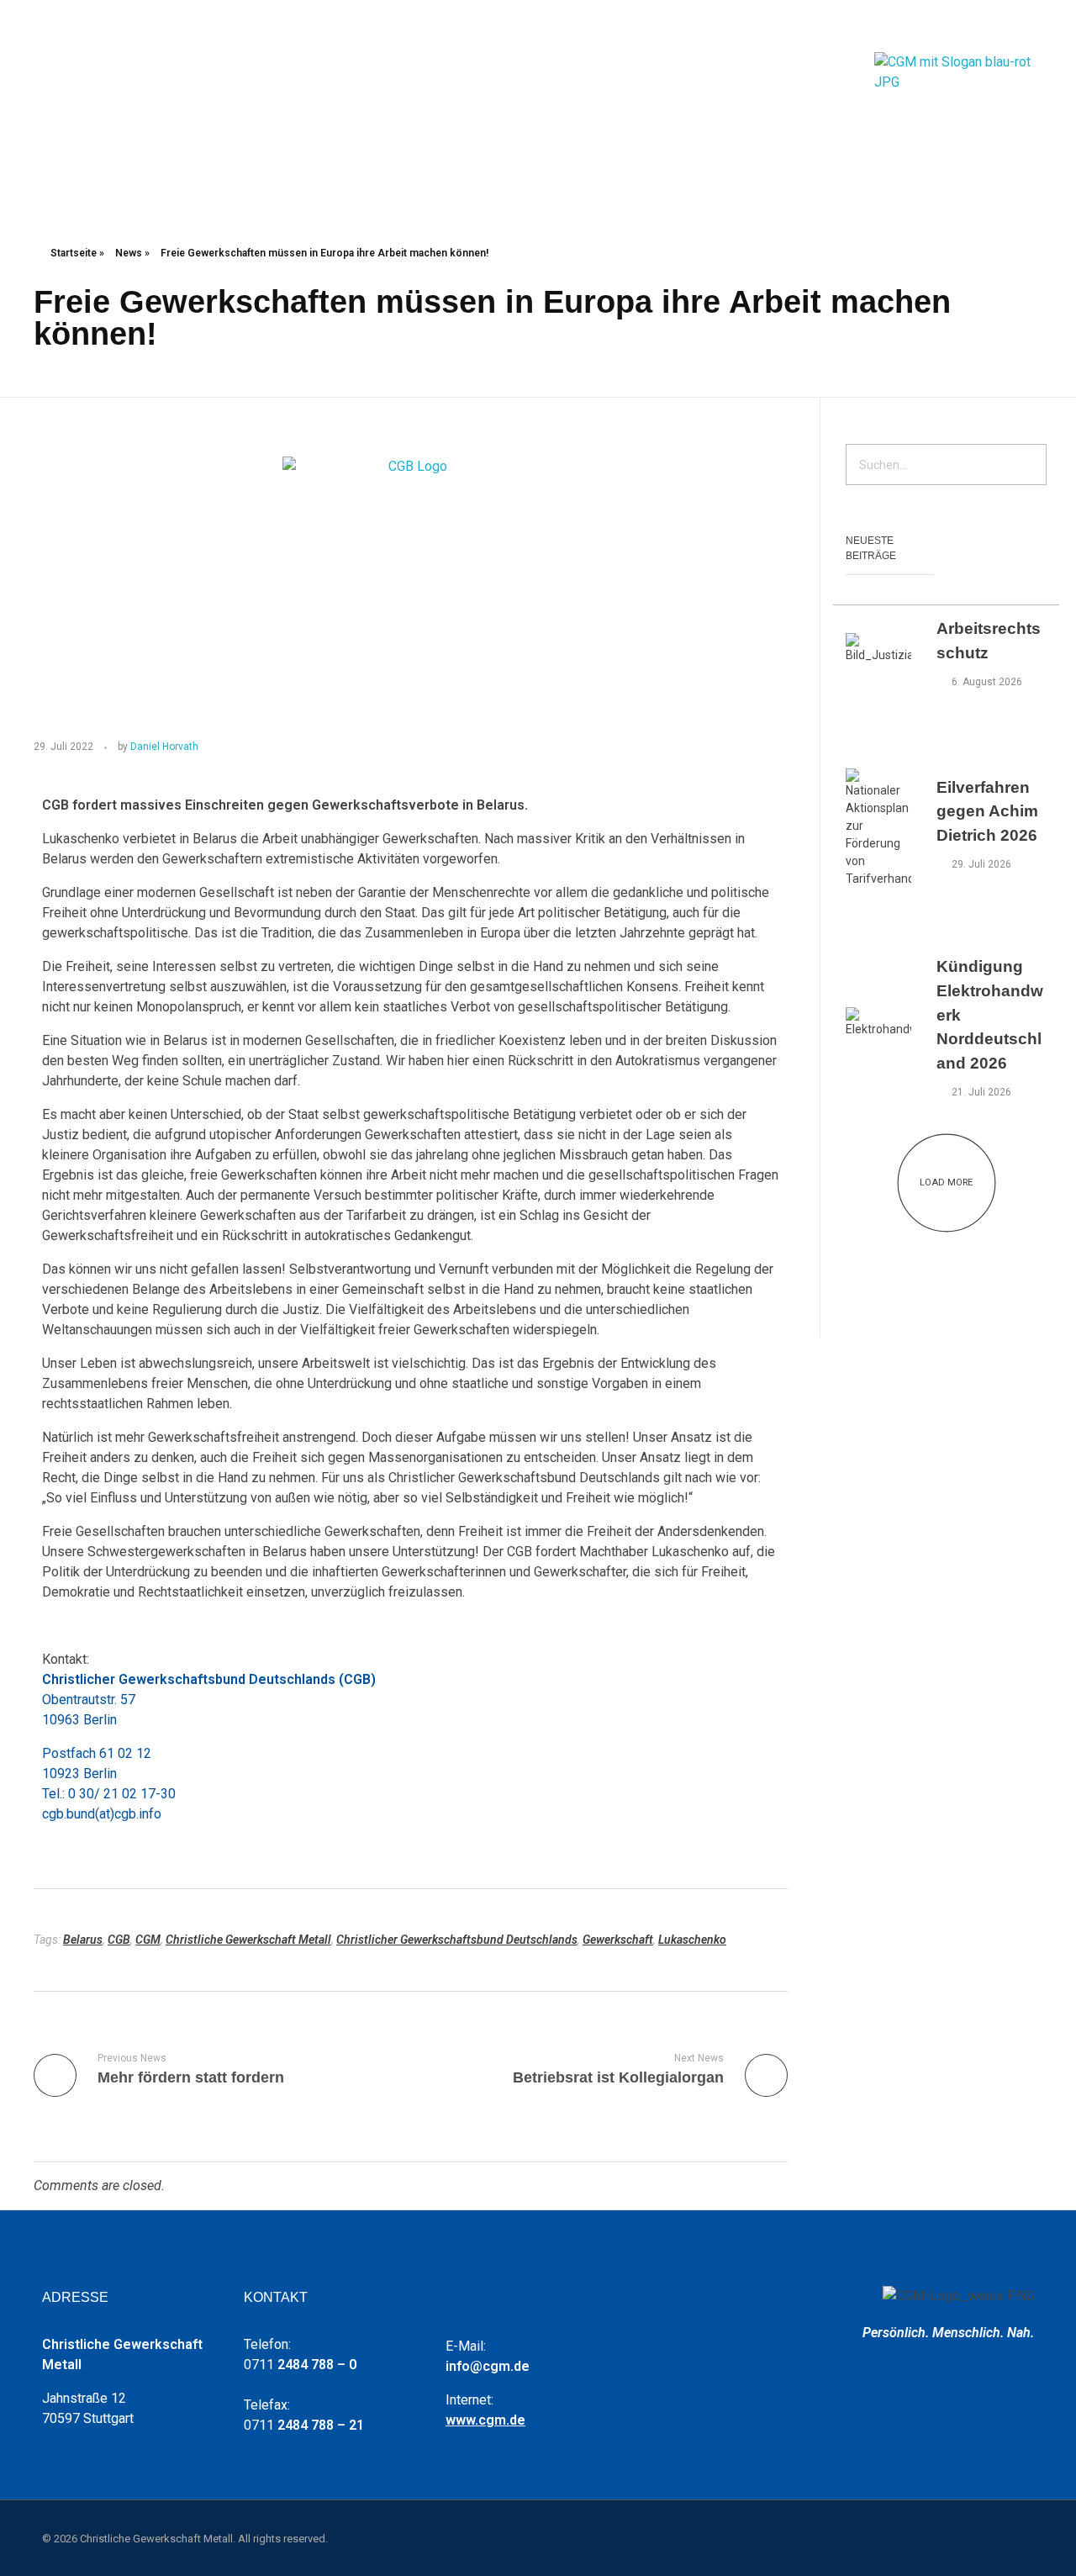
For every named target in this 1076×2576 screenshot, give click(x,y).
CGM (148, 1940)
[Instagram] (1005, 26)
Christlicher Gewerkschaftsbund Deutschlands (457, 1940)
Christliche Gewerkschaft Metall (248, 1940)
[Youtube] (954, 26)
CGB (119, 1940)
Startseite (74, 253)
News (129, 253)
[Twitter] (979, 26)
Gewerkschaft (618, 1940)
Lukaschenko (692, 1940)
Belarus (83, 1940)
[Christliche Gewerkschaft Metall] (958, 100)
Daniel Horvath (164, 747)
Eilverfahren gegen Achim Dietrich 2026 (987, 812)
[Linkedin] (1030, 26)
